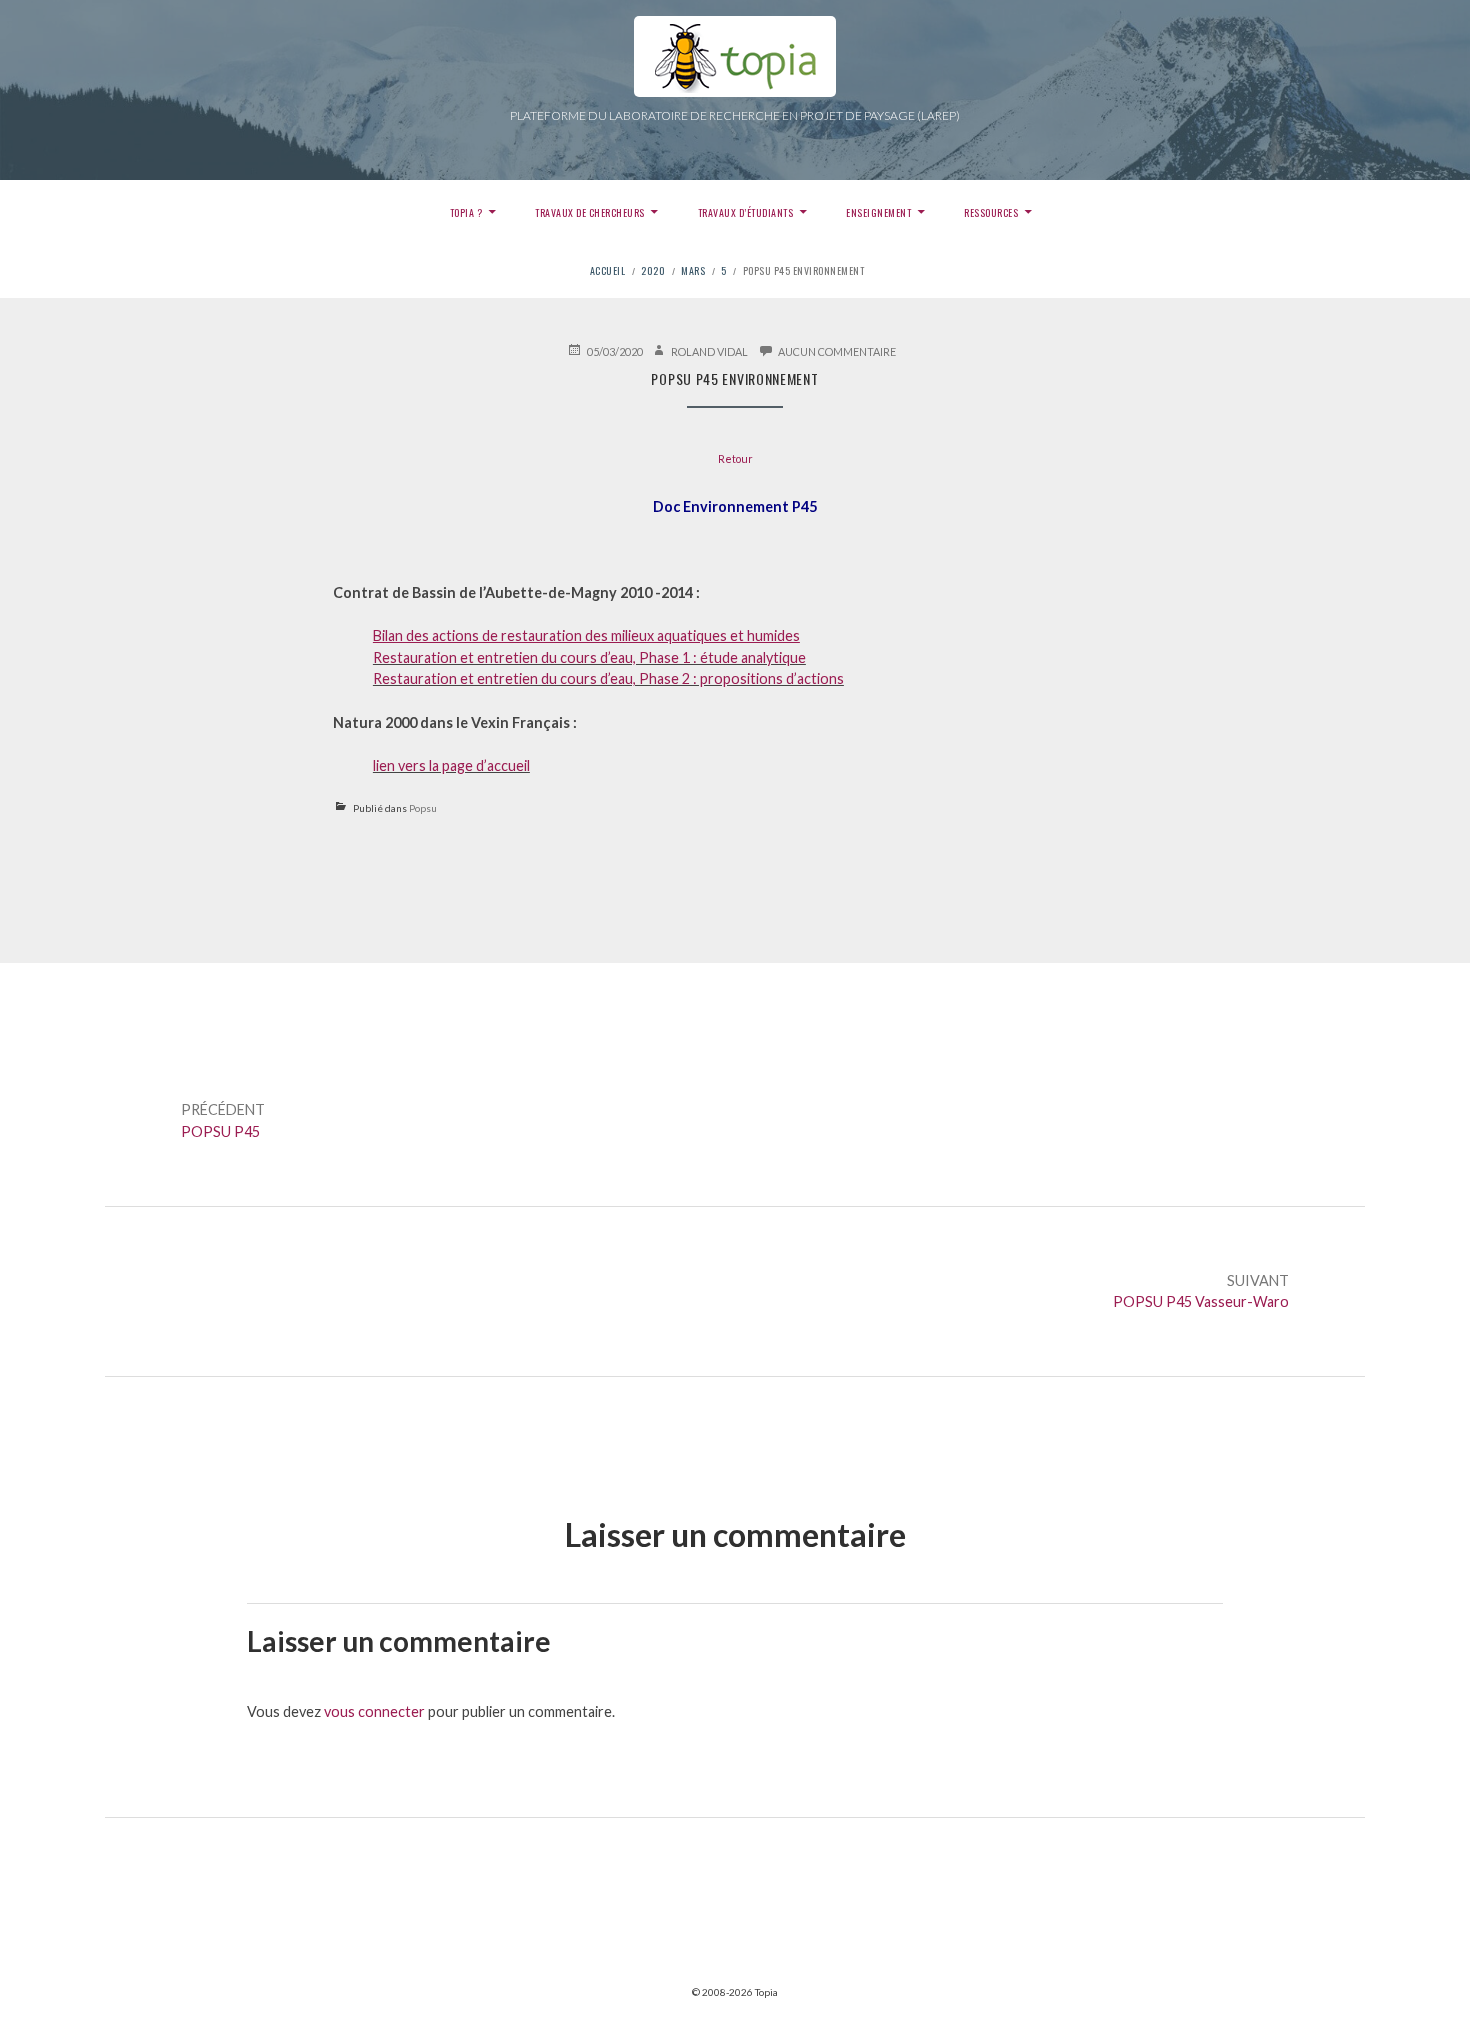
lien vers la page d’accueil (451, 765)
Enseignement (878, 212)
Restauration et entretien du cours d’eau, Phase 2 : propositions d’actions (608, 678)
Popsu (423, 808)
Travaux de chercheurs (590, 212)
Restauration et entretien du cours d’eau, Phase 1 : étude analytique (589, 657)
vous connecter (374, 1711)
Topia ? (466, 212)
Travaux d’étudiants (746, 212)
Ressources (991, 212)
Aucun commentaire (837, 351)
